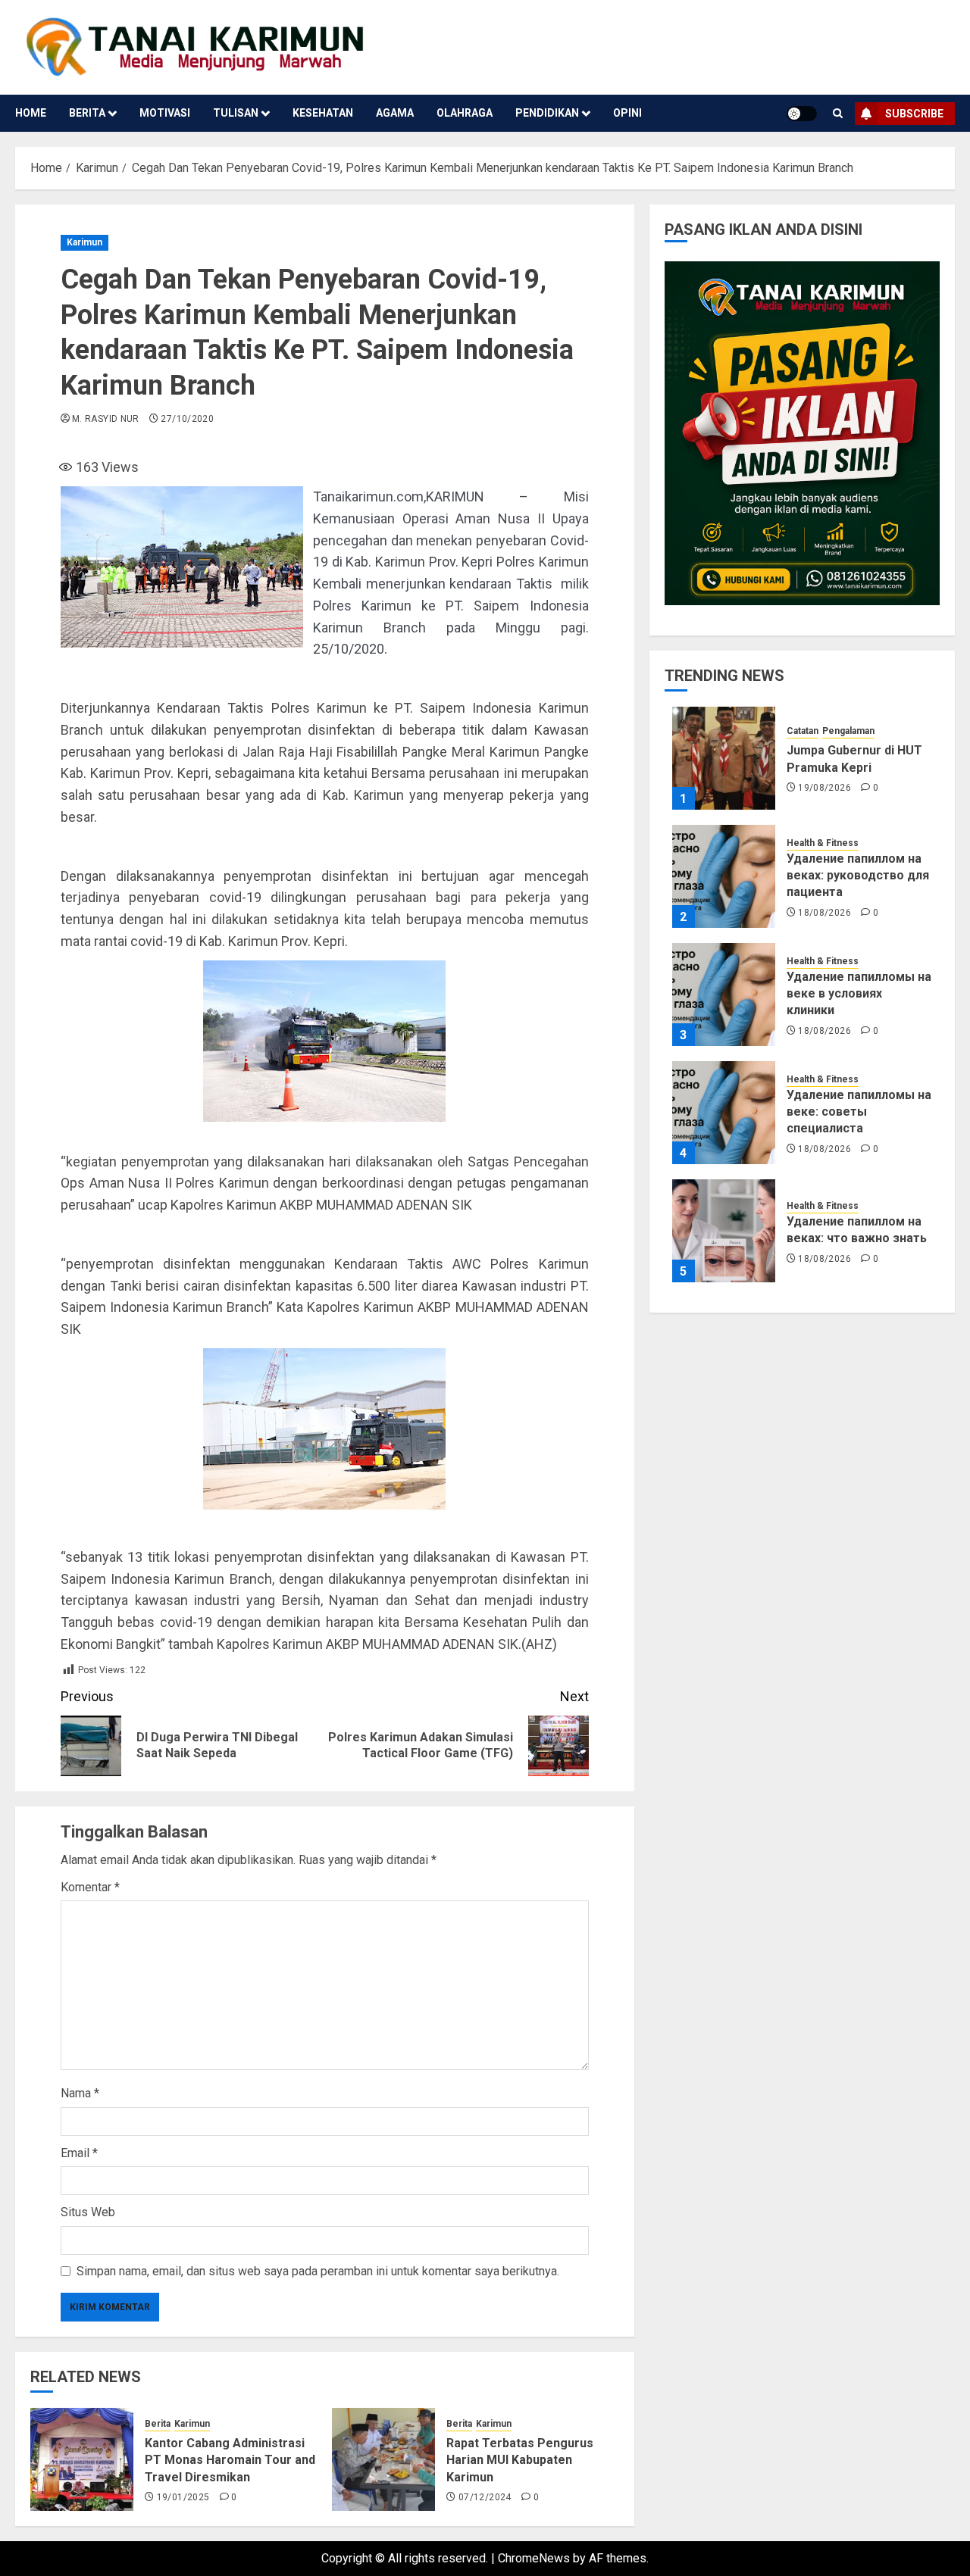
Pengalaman (848, 731)
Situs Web (88, 2212)
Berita (87, 113)
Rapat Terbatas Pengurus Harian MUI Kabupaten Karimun (520, 2460)
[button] (838, 113)
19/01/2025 (183, 2497)
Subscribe (914, 114)
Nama (80, 2093)
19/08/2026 (824, 788)
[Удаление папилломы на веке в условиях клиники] (724, 994)
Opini (627, 113)
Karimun (84, 242)
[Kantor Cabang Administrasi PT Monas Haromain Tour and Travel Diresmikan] (82, 2459)
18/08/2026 (824, 912)
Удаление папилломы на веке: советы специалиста (859, 1111)
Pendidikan (547, 113)
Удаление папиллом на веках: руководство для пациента (858, 875)
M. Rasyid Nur (106, 419)
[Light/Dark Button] (802, 114)
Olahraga (465, 113)
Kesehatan (323, 113)
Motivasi (165, 113)
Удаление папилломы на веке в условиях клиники (859, 993)
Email (79, 2153)
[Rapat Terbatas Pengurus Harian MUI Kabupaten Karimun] (383, 2459)
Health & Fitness (823, 842)
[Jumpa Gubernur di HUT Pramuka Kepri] (724, 758)
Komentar (90, 1887)
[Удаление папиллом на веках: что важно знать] (724, 1231)
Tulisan (236, 113)
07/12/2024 (485, 2497)
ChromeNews (534, 2558)
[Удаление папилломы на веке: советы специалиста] (724, 1113)
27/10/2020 (187, 419)
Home (31, 113)
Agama (395, 113)
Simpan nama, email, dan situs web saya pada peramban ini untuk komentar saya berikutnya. (318, 2271)
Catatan (803, 731)
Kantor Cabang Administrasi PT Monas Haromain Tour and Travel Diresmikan (230, 2460)
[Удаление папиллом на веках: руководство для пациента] (724, 876)
